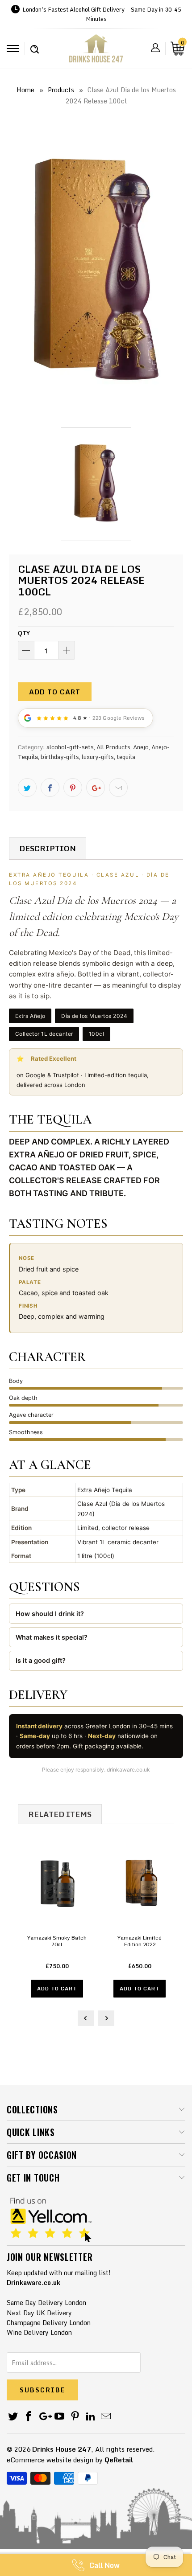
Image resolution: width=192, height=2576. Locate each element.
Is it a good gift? (41, 1660)
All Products (113, 747)
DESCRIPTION (48, 848)
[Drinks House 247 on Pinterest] (75, 2417)
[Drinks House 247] (96, 51)
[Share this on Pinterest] (73, 788)
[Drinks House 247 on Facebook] (29, 2417)
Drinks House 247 (62, 2449)
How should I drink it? (50, 1614)
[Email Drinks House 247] (106, 2417)
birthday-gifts (60, 757)
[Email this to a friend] (118, 788)
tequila (126, 757)
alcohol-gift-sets (70, 747)
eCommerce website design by (55, 2460)
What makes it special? (52, 1637)
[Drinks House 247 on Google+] (44, 2417)
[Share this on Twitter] (27, 788)
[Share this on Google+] (96, 788)
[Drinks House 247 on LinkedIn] (91, 2417)
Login (155, 48)
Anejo (141, 747)
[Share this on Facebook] (50, 788)
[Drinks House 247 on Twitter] (13, 2417)
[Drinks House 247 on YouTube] (60, 2417)
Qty (24, 633)
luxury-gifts (98, 757)
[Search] (35, 45)
